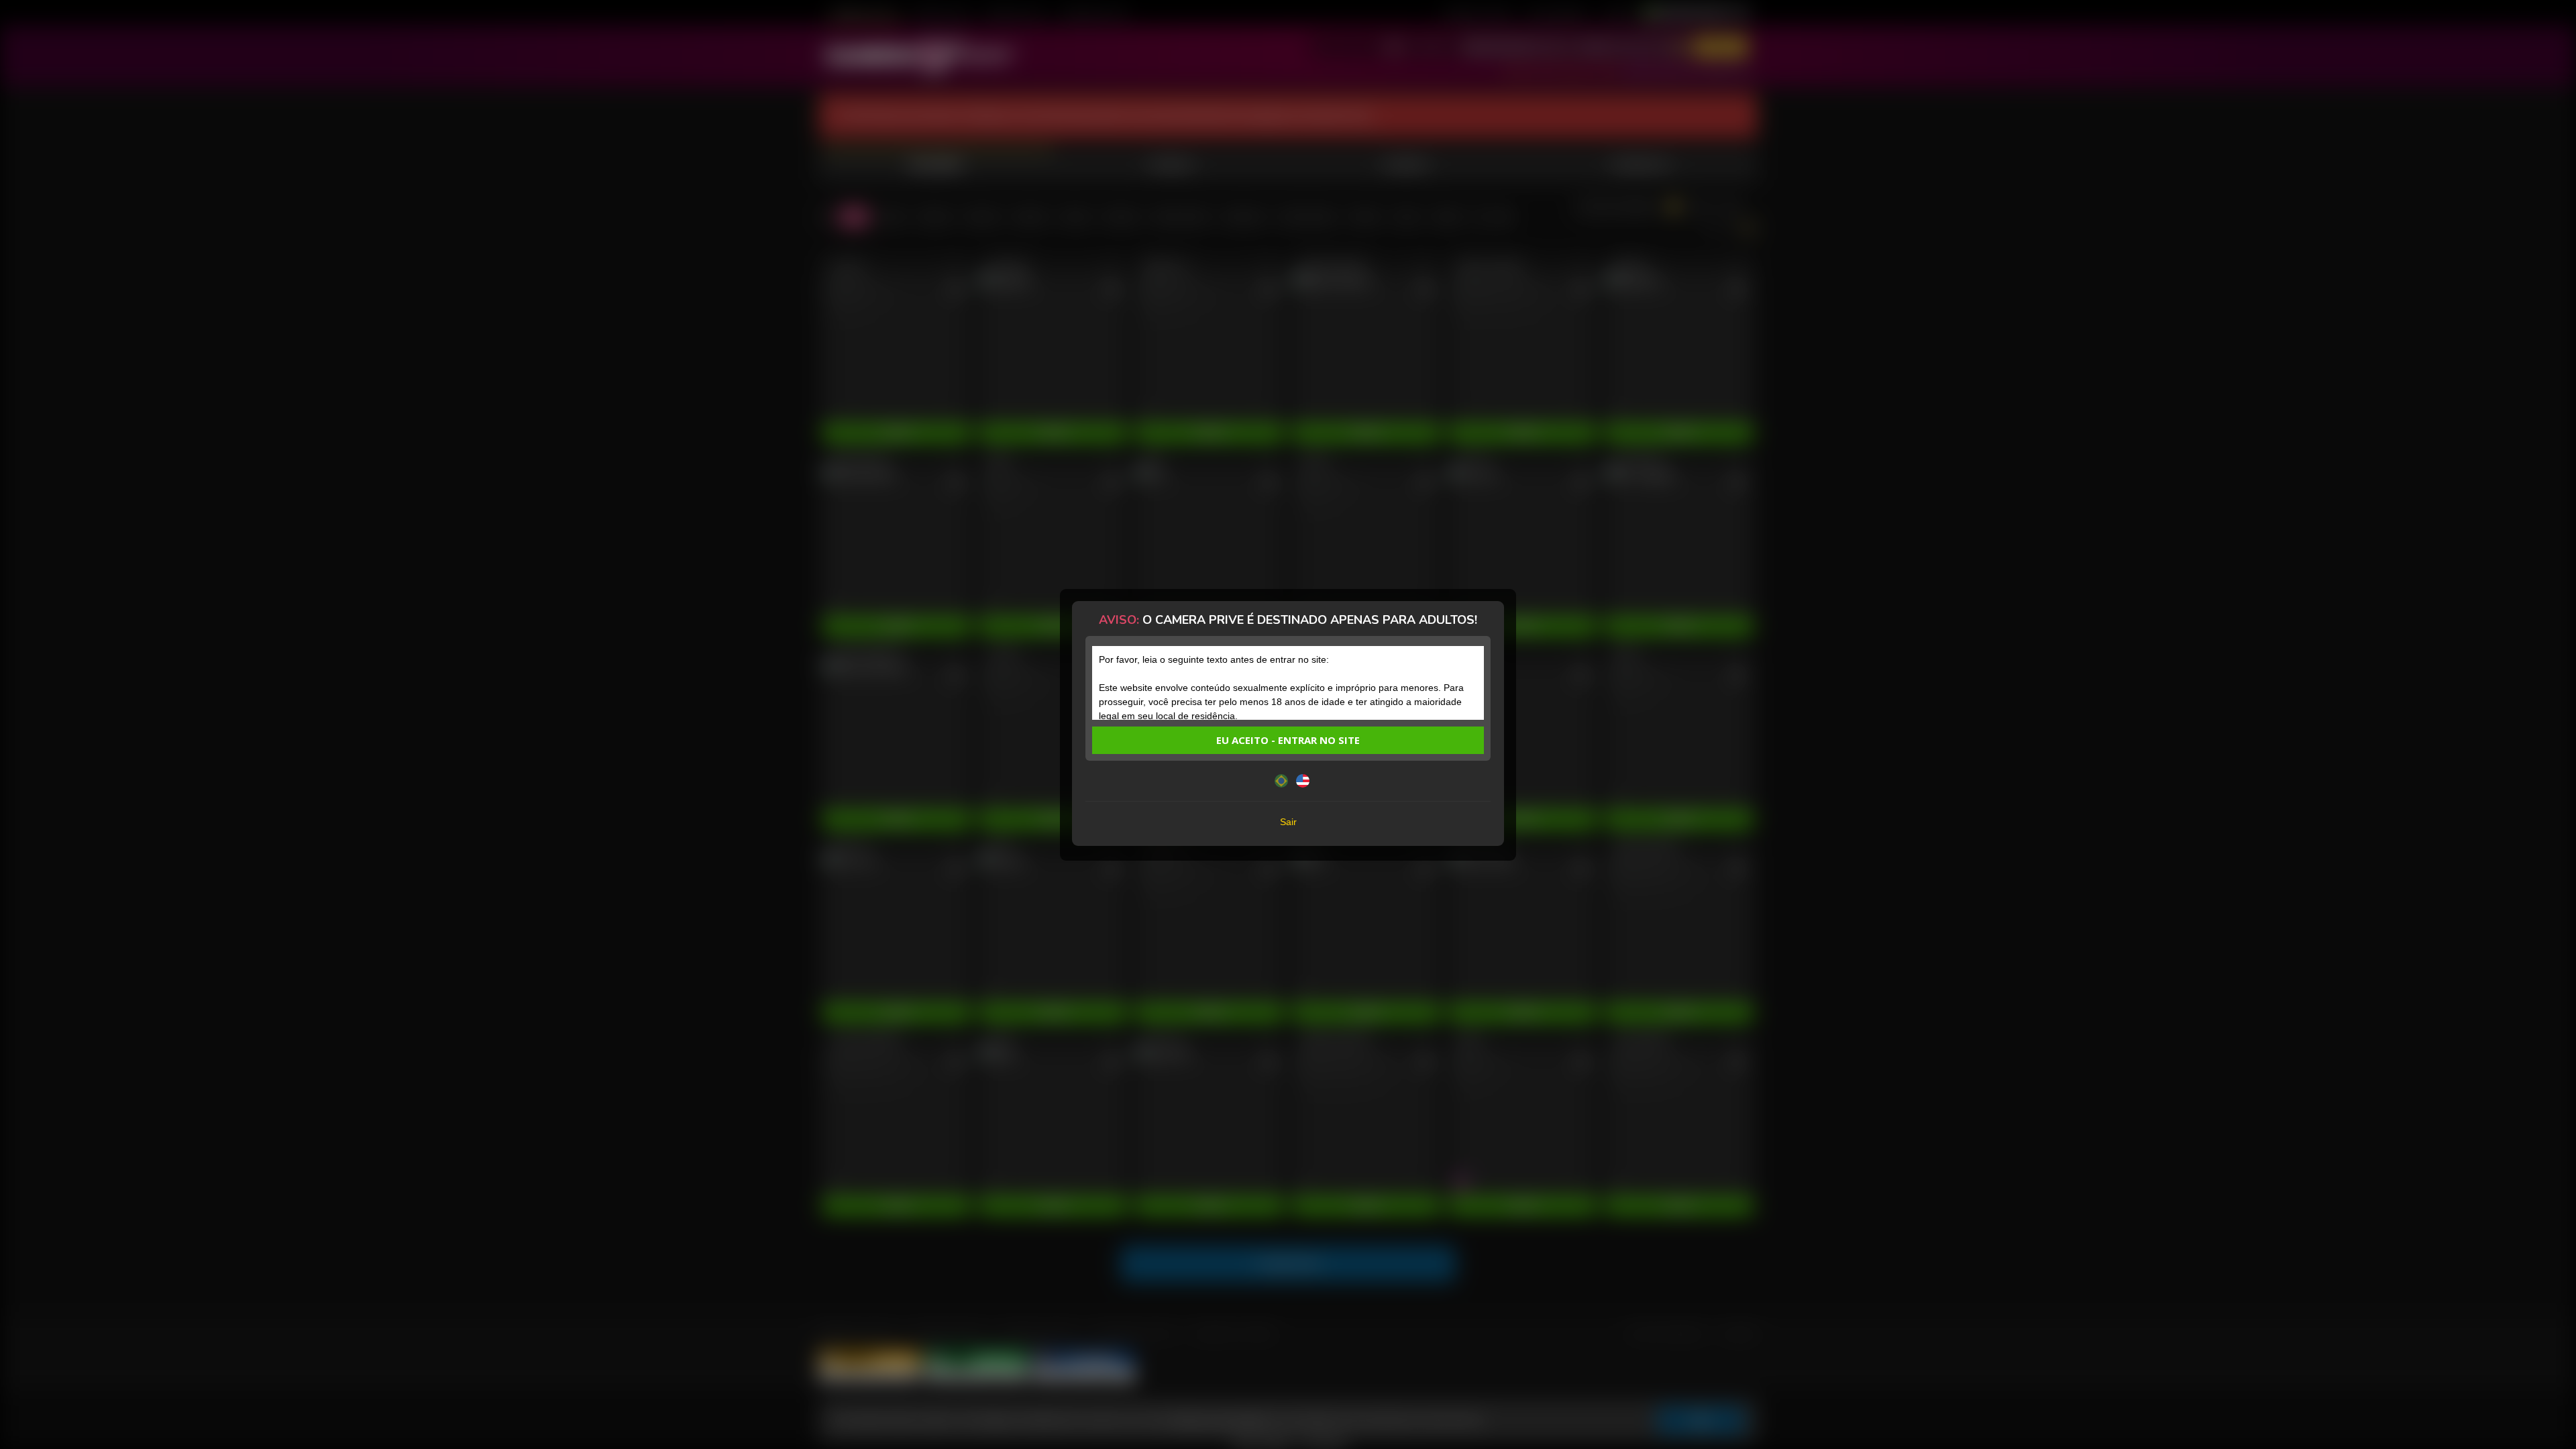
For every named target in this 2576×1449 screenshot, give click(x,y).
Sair (1288, 822)
